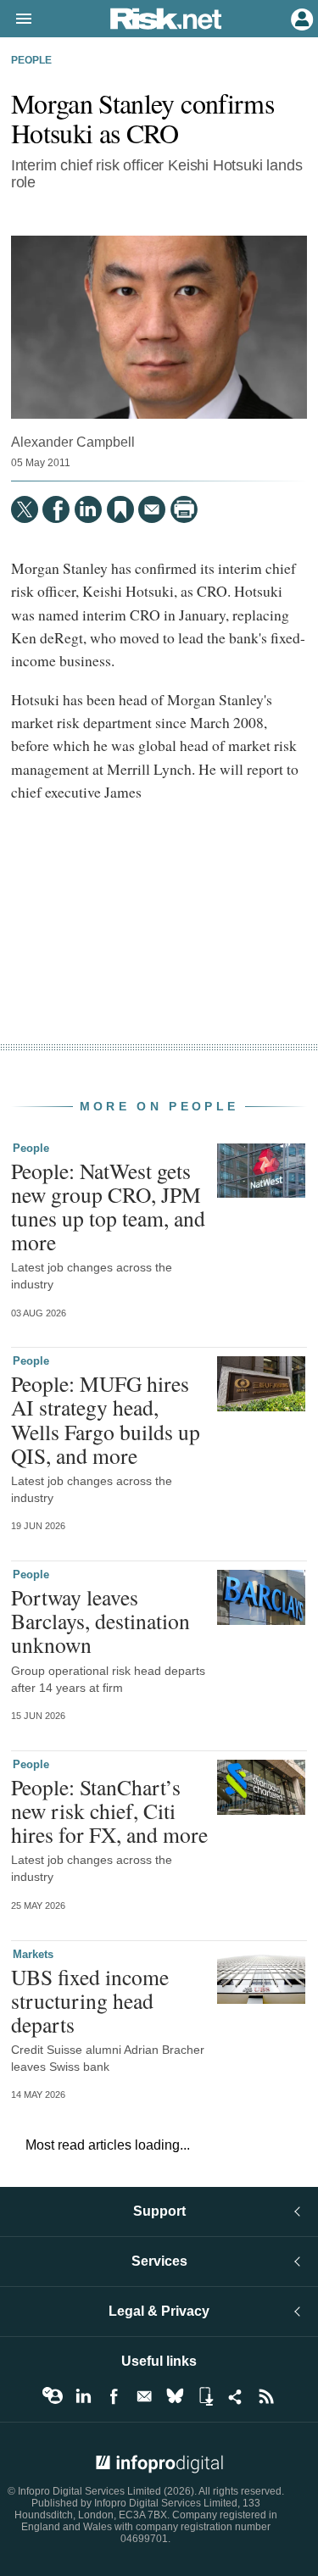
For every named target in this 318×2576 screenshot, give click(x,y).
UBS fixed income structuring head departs (90, 2000)
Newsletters (144, 2396)
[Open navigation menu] (16, 19)
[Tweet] (25, 509)
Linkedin (83, 2396)
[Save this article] (120, 509)
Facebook (114, 2396)
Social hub (236, 2396)
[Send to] (152, 509)
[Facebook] (56, 509)
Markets (33, 1954)
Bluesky (175, 2396)
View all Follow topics (53, 2396)
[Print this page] (184, 509)
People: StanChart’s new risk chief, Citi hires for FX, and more (109, 1811)
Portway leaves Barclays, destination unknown (100, 1621)
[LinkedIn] (88, 509)
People (31, 60)
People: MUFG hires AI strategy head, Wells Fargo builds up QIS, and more (106, 1419)
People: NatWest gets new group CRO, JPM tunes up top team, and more (108, 1207)
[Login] (300, 18)
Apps (205, 2396)
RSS (266, 2396)
